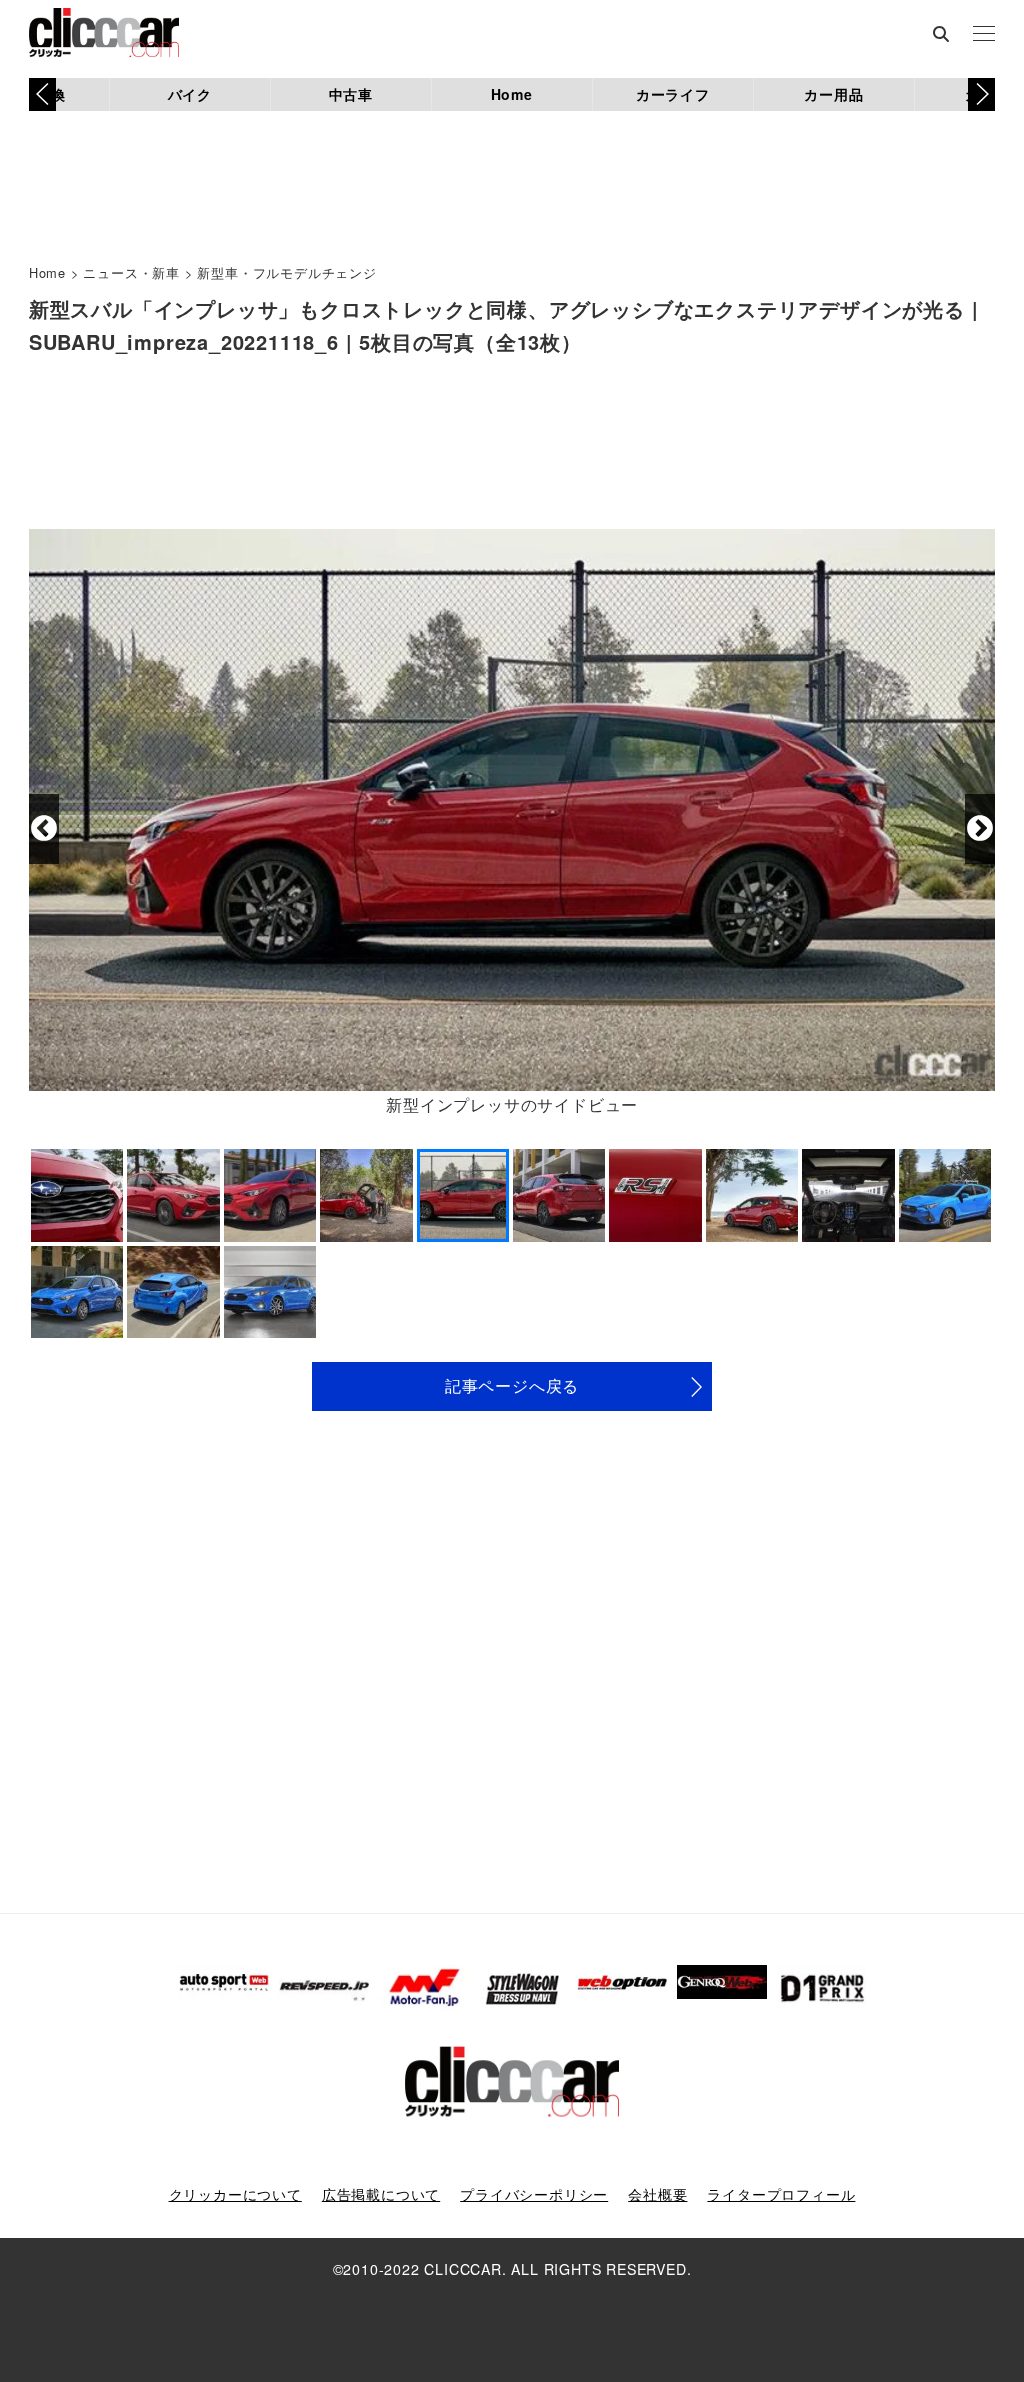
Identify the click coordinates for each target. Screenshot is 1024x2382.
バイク (190, 94)
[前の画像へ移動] (44, 829)
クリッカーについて (235, 2194)
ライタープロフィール (781, 2194)
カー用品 (833, 94)
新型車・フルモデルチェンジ (286, 272)
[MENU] (984, 35)
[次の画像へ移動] (980, 829)
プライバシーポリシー (534, 2194)
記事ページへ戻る (512, 1385)
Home (512, 94)
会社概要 (657, 2194)
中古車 (351, 94)
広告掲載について (381, 2194)
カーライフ (673, 94)
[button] (981, 94)
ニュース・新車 (131, 272)
